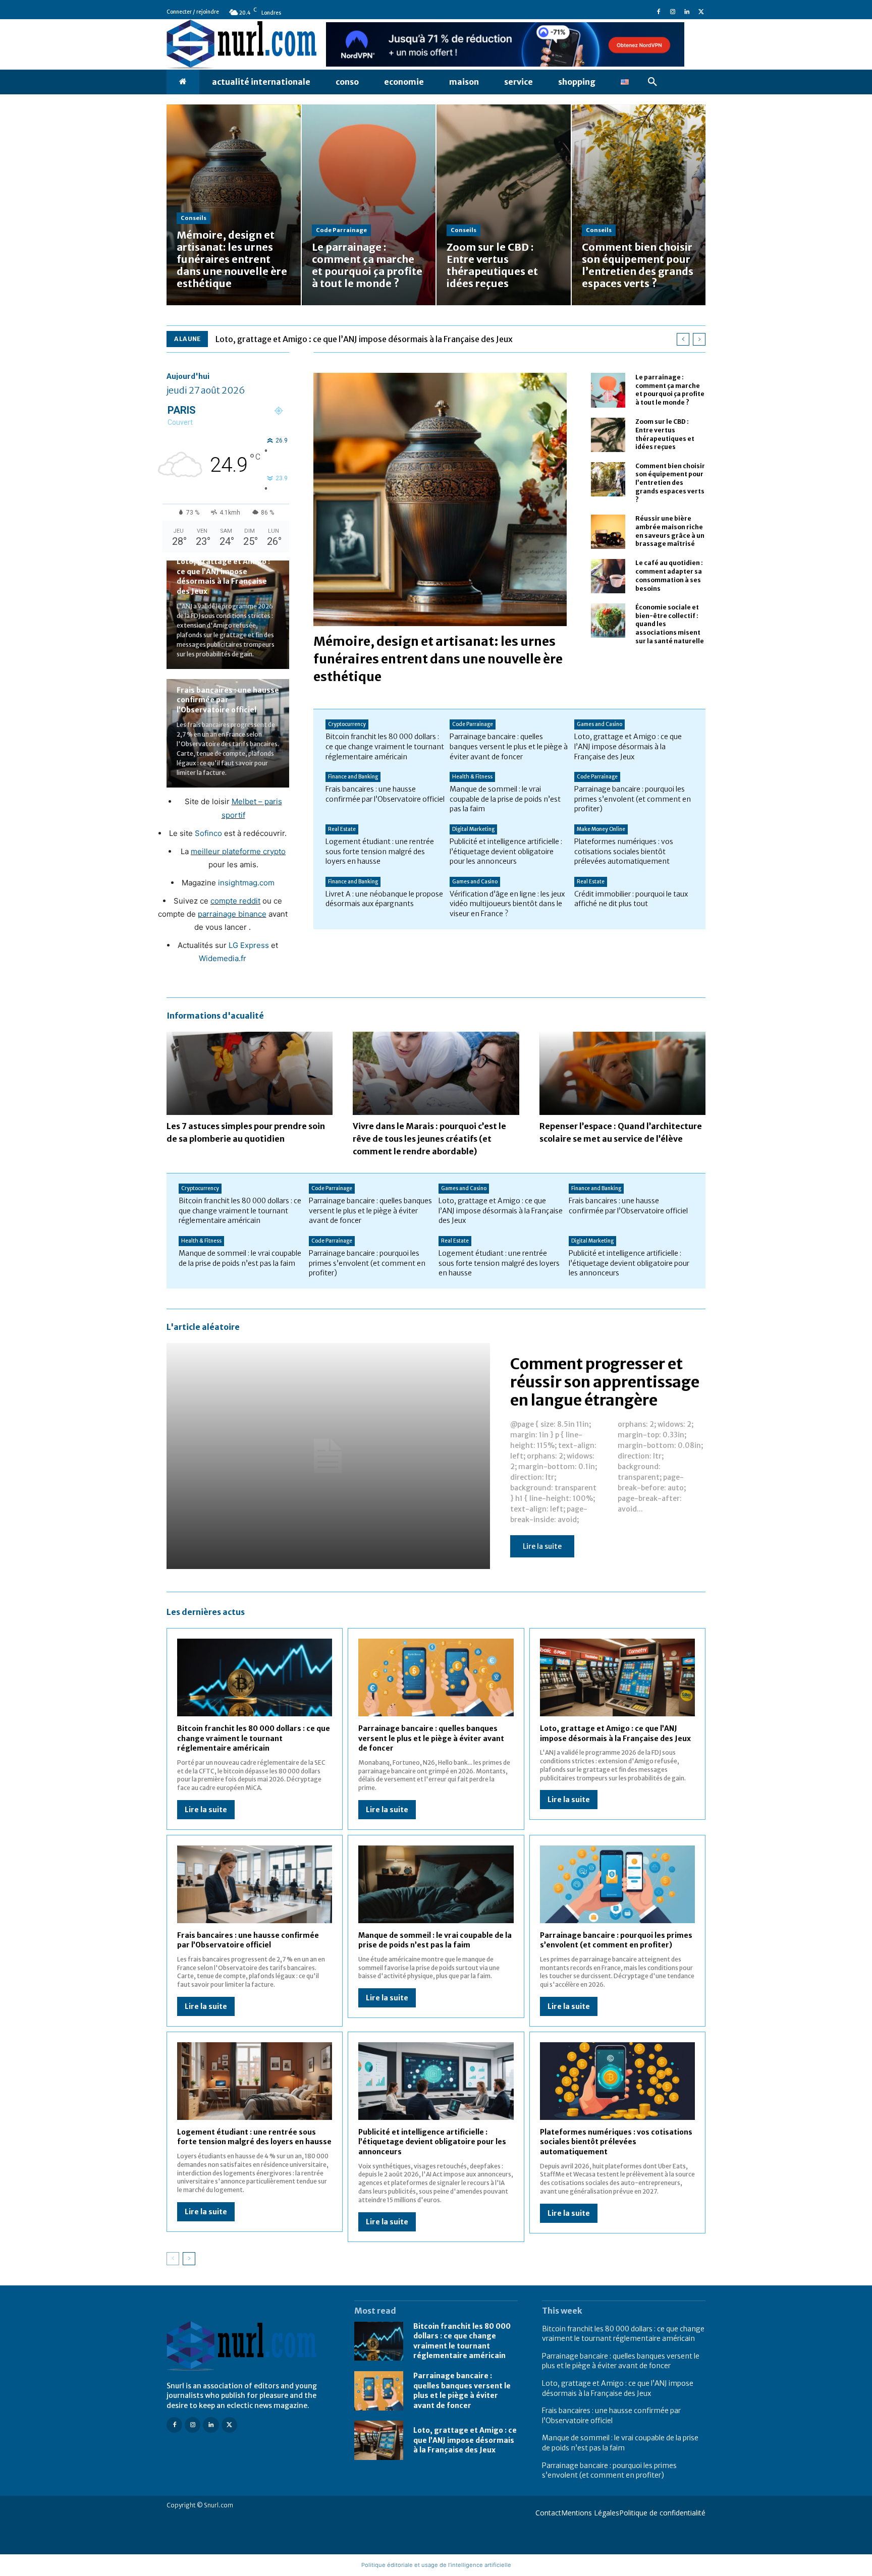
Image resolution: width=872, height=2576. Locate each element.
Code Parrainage (341, 230)
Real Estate (342, 829)
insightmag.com (246, 883)
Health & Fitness (472, 777)
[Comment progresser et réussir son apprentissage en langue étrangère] (328, 1456)
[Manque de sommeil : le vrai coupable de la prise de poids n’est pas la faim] (436, 1884)
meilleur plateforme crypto (238, 851)
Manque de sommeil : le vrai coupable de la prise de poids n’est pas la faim (505, 799)
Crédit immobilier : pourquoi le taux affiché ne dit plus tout (631, 899)
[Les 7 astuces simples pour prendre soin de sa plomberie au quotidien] (250, 1073)
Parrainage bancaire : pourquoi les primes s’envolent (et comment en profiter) (633, 799)
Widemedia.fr (223, 958)
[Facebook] (659, 12)
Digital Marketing (473, 829)
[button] (652, 82)
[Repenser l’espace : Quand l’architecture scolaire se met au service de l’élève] (622, 1073)
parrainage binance (232, 914)
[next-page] (189, 2259)
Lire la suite (542, 1546)
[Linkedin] (687, 12)
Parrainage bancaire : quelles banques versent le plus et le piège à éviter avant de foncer (509, 746)
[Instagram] (673, 12)
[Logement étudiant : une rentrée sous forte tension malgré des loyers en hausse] (255, 2081)
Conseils (194, 218)
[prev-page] (173, 2259)
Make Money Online (601, 829)
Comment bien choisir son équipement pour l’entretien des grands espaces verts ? (670, 483)
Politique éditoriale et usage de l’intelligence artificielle (436, 2565)
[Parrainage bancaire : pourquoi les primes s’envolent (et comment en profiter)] (617, 1884)
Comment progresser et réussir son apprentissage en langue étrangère (605, 1382)
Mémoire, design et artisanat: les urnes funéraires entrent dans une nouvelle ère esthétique (438, 659)
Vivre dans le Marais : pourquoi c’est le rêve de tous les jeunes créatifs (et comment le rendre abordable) (429, 1139)
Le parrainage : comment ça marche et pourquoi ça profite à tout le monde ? (670, 390)
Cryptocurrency (347, 724)
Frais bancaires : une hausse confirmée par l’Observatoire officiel (228, 700)
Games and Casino (599, 724)
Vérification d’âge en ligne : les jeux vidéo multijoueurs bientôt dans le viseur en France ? (507, 904)
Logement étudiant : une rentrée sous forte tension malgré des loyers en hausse (380, 851)
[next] (699, 339)
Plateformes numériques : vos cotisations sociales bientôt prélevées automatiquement (624, 851)
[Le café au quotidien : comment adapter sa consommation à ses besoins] (608, 576)
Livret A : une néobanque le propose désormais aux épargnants (384, 899)
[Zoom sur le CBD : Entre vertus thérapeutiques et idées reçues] (504, 205)
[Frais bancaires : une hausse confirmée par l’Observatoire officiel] (255, 1884)
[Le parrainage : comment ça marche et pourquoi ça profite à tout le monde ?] (369, 205)
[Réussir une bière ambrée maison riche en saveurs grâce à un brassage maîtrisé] (608, 532)
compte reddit (235, 901)
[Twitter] (701, 12)
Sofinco (208, 833)
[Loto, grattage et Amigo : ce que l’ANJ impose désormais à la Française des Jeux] (617, 1677)
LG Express (249, 945)
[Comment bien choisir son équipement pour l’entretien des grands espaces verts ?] (639, 205)
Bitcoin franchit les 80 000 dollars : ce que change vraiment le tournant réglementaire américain (385, 746)
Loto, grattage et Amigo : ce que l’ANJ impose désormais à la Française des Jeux (364, 339)
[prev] (683, 339)
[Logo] (248, 2346)
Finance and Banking (353, 777)
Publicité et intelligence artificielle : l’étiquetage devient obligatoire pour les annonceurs (506, 851)
